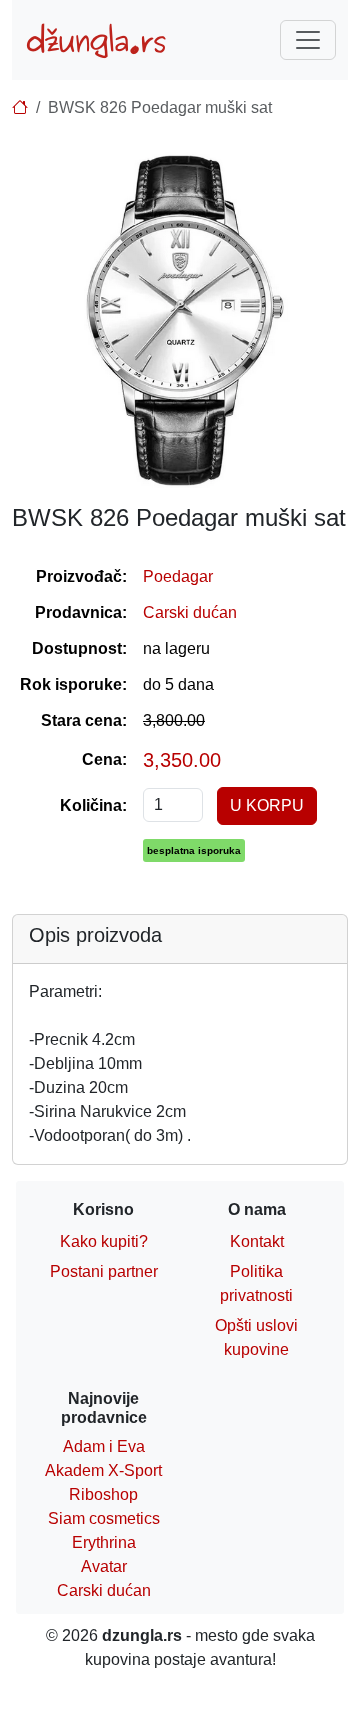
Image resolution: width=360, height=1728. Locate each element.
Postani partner (104, 1271)
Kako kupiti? (104, 1241)
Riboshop (103, 1494)
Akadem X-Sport (103, 1470)
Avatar (104, 1566)
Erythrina (104, 1542)
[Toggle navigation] (308, 40)
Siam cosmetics (104, 1518)
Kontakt (257, 1241)
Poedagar (178, 576)
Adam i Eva (104, 1446)
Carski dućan (190, 612)
